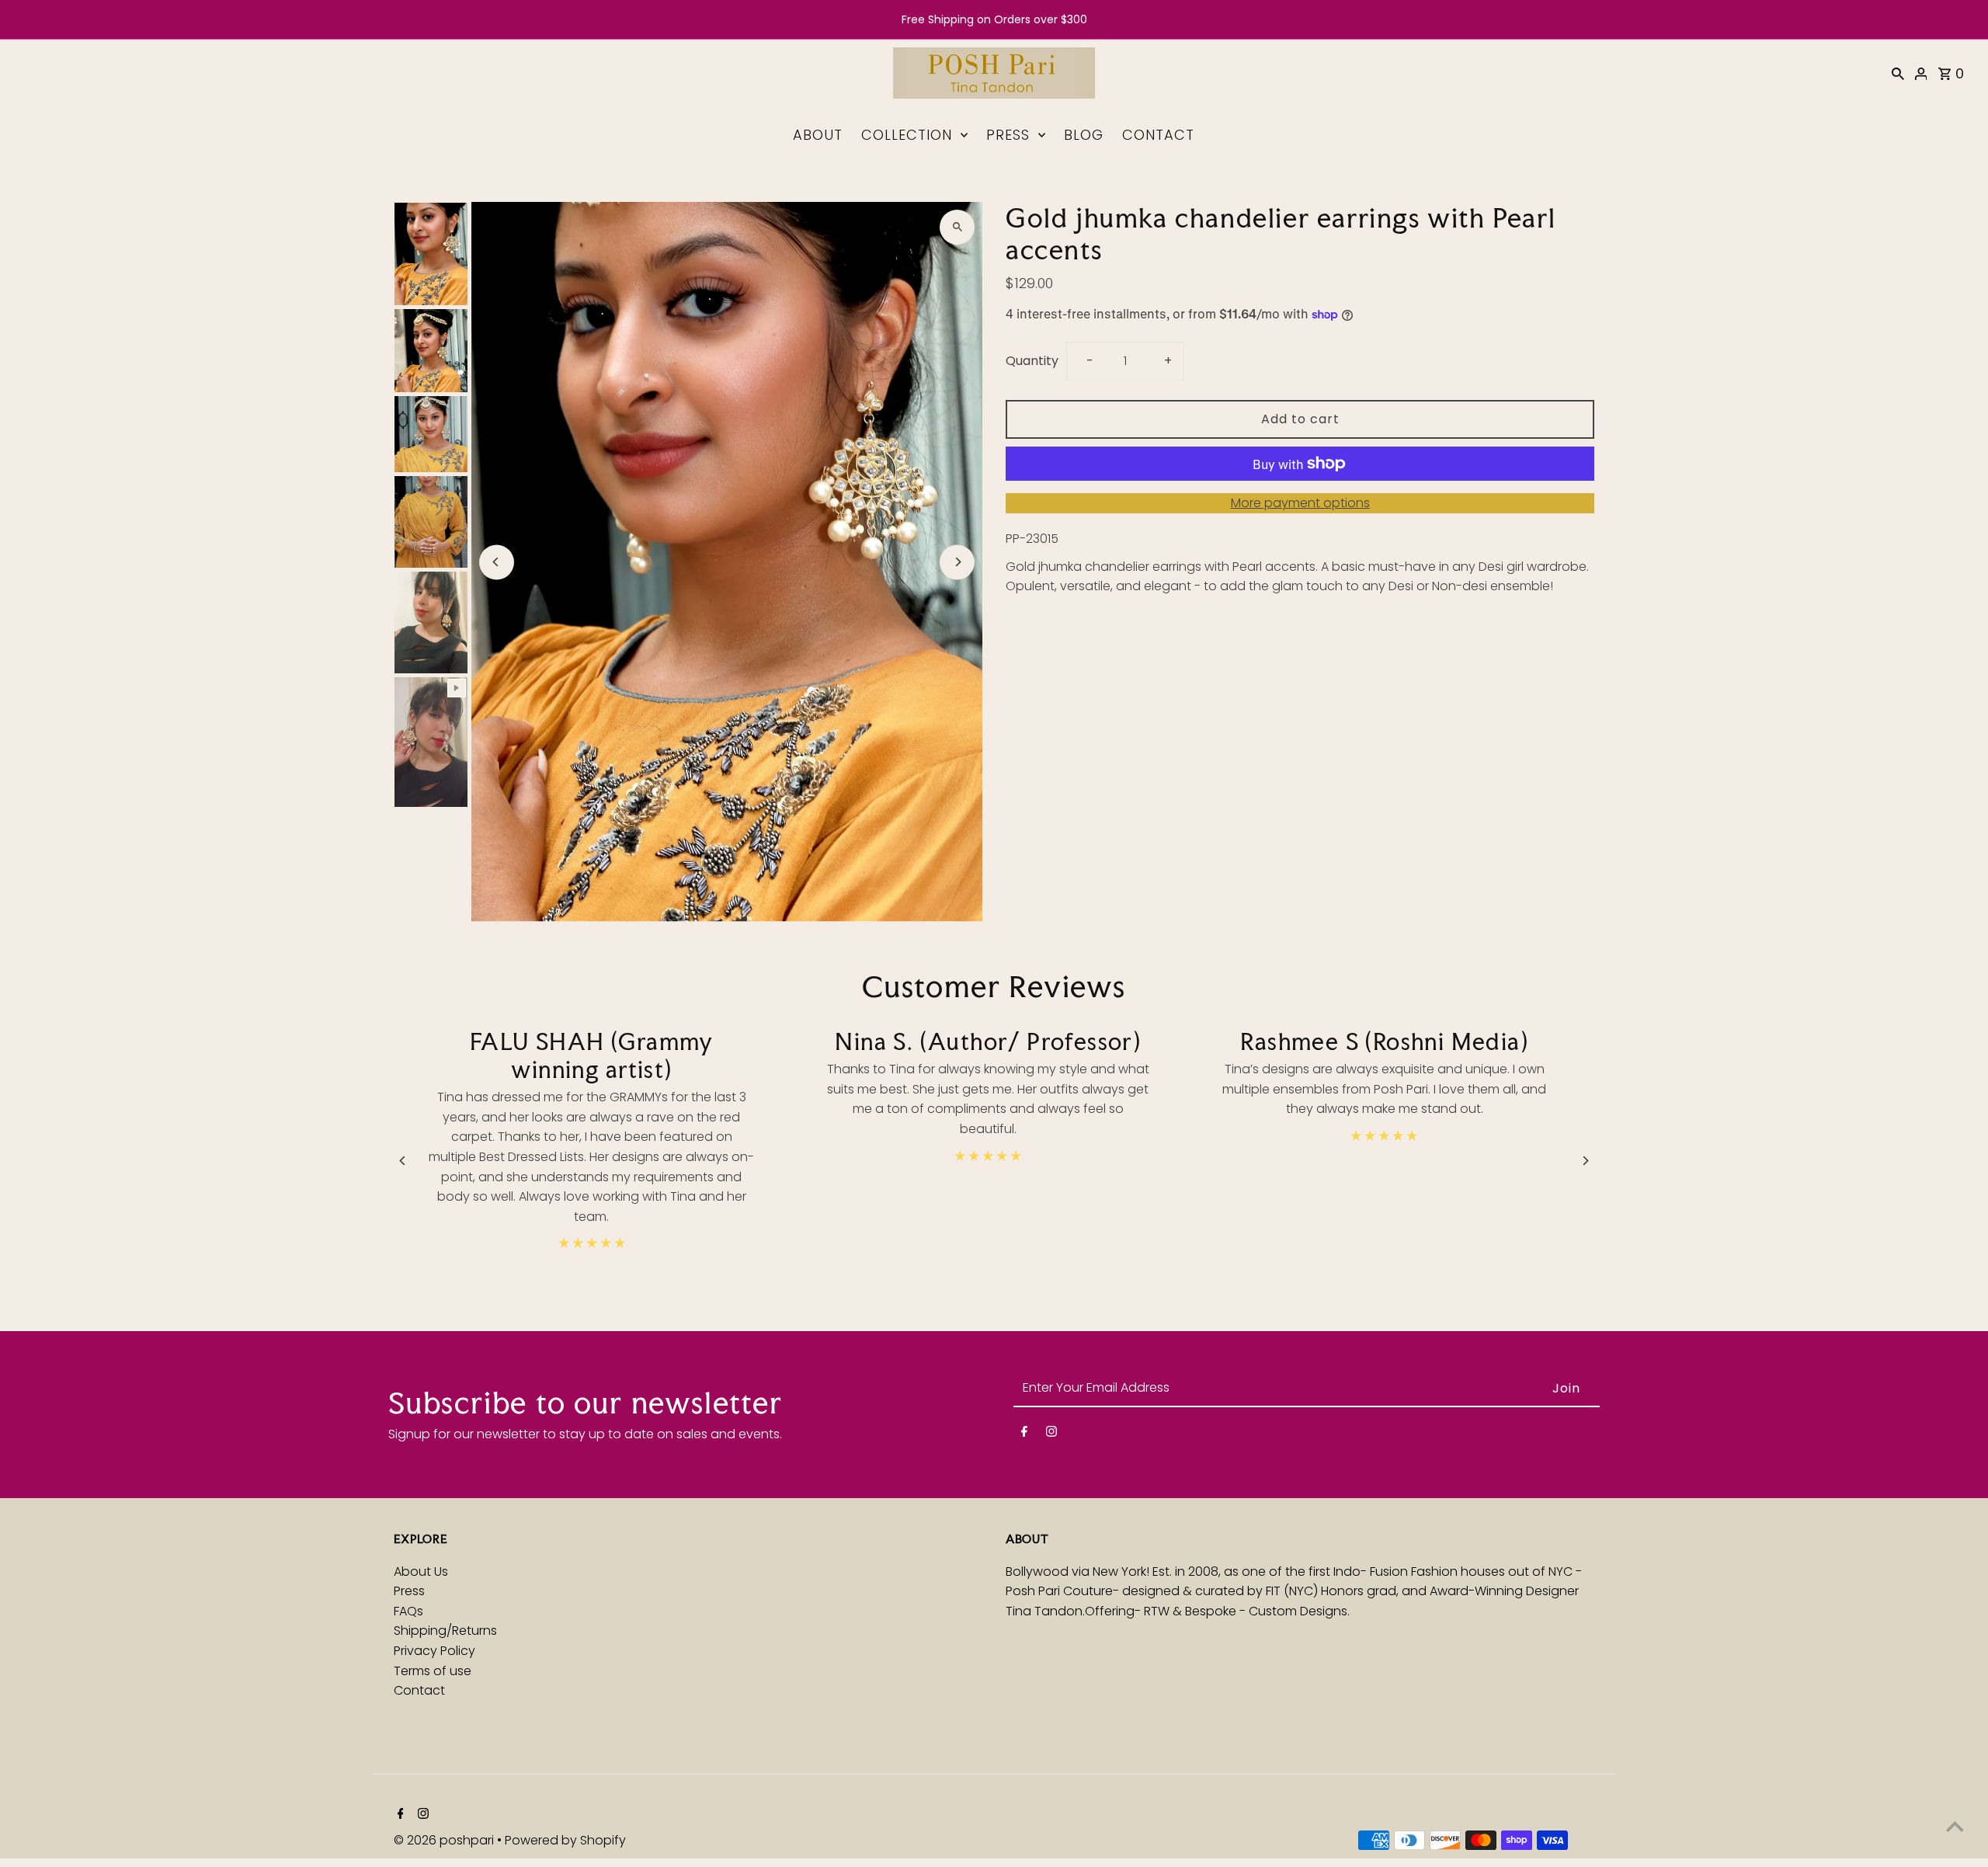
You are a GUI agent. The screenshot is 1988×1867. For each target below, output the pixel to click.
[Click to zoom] (957, 227)
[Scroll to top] (1955, 1826)
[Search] (1898, 73)
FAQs (408, 1611)
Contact (419, 1690)
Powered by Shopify (565, 1840)
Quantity (1032, 361)
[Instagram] (1051, 1434)
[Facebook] (1024, 1434)
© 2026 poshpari (445, 1840)
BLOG (1084, 135)
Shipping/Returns (445, 1631)
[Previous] (497, 562)
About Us (421, 1571)
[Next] (957, 562)
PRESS (1008, 135)
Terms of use (433, 1671)
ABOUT (818, 135)
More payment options (1300, 503)
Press (409, 1591)
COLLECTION (907, 135)
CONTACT (1158, 135)
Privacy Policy (434, 1651)
